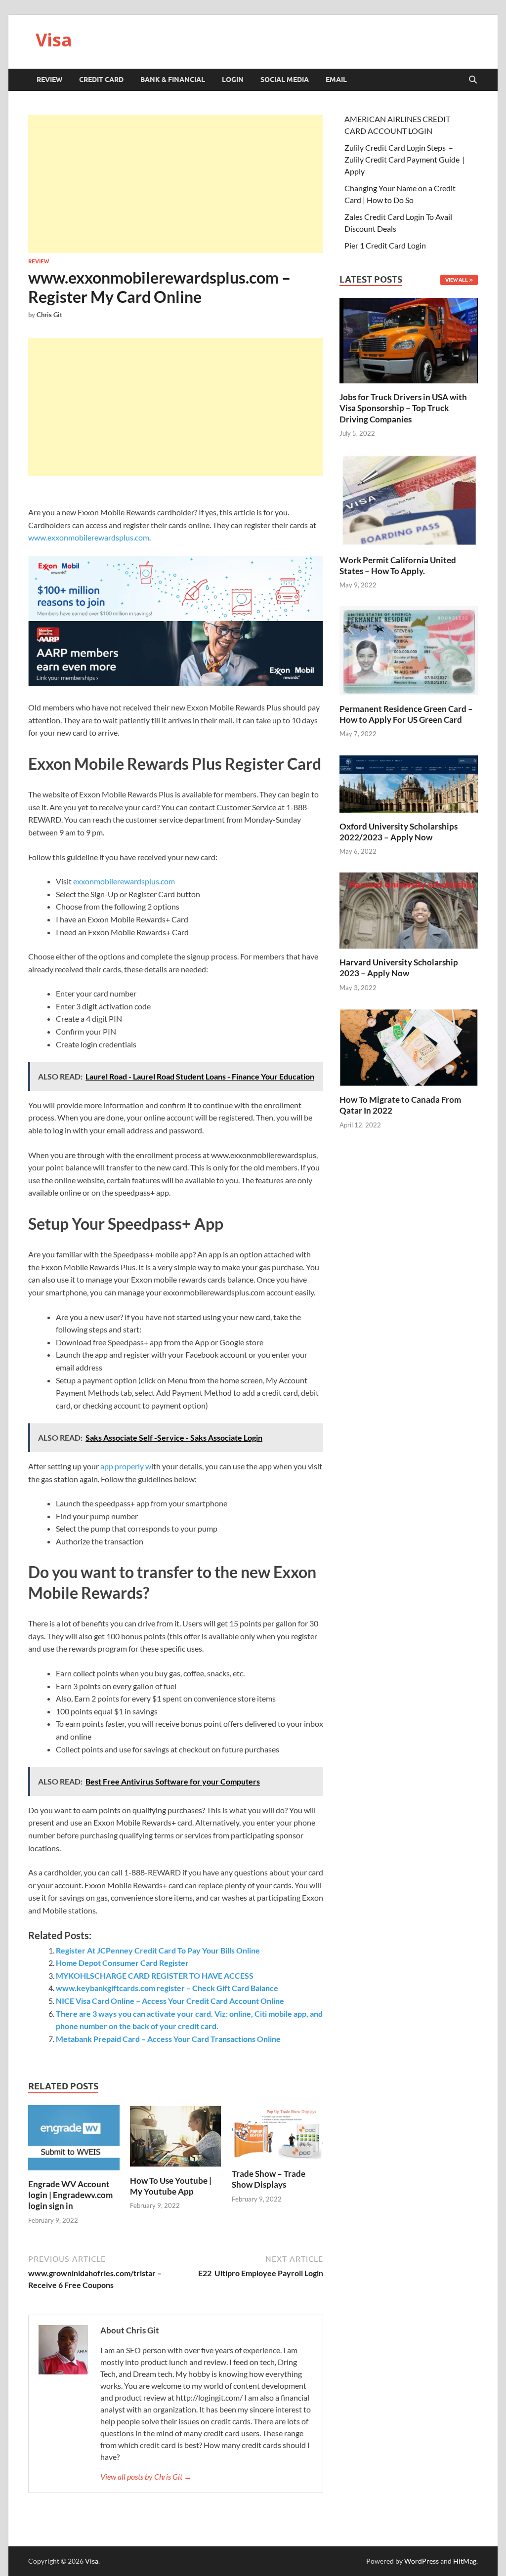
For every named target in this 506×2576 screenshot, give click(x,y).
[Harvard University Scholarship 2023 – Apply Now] (409, 909)
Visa (54, 40)
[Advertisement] (176, 184)
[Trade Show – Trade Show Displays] (277, 2136)
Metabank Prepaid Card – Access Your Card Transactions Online (168, 2039)
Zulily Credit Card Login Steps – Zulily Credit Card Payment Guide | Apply (405, 159)
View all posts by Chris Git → (146, 2476)
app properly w (126, 1466)
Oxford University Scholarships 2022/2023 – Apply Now (399, 832)
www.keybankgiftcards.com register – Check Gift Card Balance (167, 1988)
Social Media (285, 80)
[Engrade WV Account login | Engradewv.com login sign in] (74, 2140)
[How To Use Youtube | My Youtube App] (176, 2139)
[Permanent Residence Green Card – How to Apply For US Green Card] (409, 649)
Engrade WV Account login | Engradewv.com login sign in (70, 2195)
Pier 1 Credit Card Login (385, 245)
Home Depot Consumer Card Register (122, 1963)
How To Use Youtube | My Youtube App (171, 2186)
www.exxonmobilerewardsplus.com (89, 537)
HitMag (465, 2561)
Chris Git (49, 315)
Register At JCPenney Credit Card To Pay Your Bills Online (158, 1950)
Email (336, 80)
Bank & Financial (173, 80)
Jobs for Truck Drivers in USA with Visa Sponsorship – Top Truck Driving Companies (403, 408)
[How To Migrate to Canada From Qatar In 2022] (409, 1046)
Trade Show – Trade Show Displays (269, 2179)
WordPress (422, 2561)
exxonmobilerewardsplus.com (124, 881)
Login (233, 80)
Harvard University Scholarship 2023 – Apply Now (399, 968)
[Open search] (473, 80)
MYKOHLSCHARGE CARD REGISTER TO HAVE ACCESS (155, 1975)
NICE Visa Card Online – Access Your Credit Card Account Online (170, 2001)
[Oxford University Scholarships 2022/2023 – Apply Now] (409, 782)
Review (49, 80)
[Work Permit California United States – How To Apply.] (409, 499)
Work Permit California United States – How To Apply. (398, 565)
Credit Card (101, 80)
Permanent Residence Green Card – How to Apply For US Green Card (406, 714)
